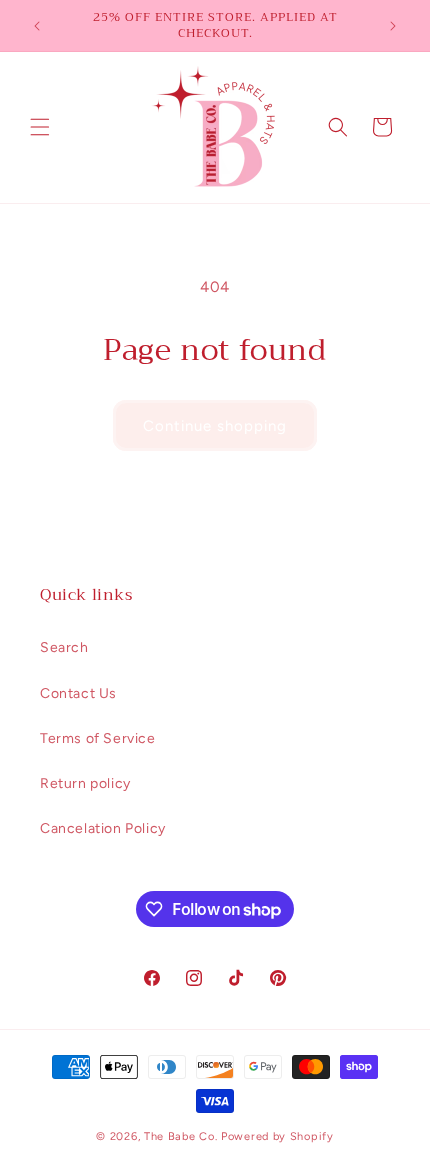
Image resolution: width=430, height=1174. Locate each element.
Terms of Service (98, 738)
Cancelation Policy (103, 828)
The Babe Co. (182, 1136)
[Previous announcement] (37, 26)
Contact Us (78, 693)
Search (64, 647)
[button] (40, 127)
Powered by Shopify (277, 1136)
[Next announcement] (393, 26)
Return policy (85, 783)
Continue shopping (215, 426)
